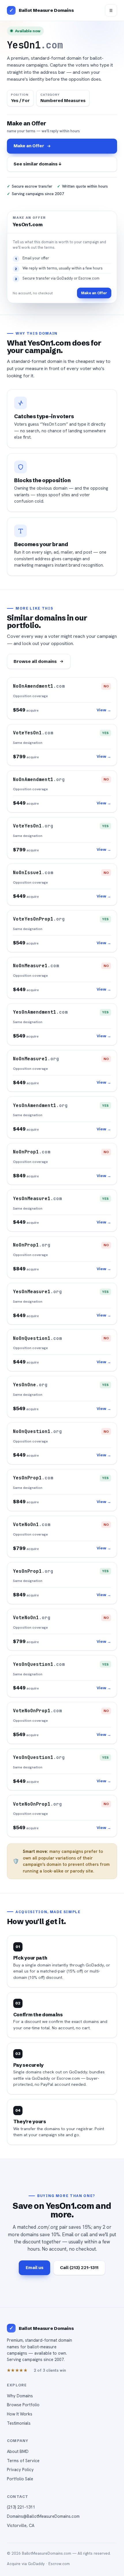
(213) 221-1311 (21, 2507)
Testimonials (19, 2423)
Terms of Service (23, 2461)
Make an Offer (29, 146)
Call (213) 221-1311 (79, 2267)
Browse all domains (35, 661)
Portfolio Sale (20, 2479)
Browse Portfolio (23, 2405)
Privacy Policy (20, 2470)
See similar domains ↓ (37, 164)
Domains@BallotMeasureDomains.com (43, 2516)
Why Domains (20, 2396)
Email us (35, 2267)
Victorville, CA (21, 2525)
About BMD (18, 2451)
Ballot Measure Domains (46, 10)
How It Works (20, 2414)
